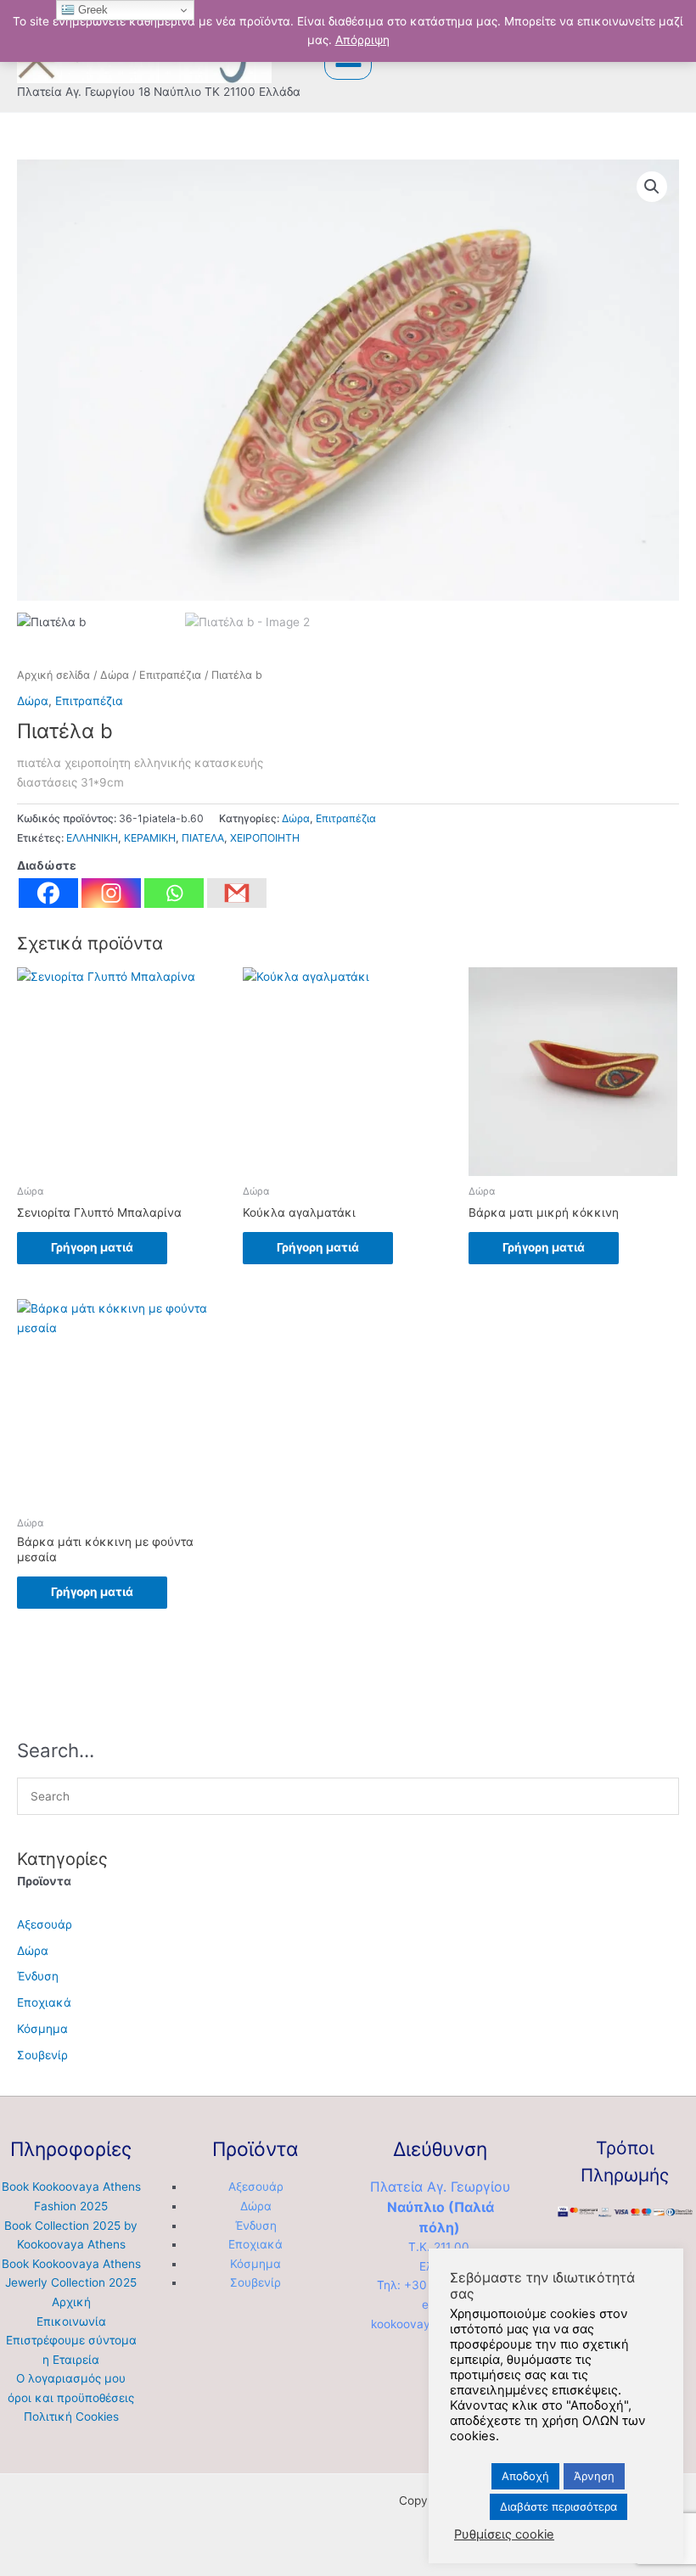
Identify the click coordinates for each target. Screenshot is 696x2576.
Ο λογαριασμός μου (71, 2378)
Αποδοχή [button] (525, 2476)
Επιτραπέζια (170, 675)
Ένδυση (38, 1976)
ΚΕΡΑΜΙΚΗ (150, 838)
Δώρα (115, 675)
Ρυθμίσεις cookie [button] (504, 2534)
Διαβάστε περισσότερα (558, 2506)
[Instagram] (111, 893)
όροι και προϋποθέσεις (71, 2398)
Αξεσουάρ (45, 1924)
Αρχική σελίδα (53, 675)
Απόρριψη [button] (362, 40)
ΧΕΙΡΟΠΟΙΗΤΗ (265, 838)
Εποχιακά (44, 2002)
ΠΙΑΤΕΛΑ (203, 838)
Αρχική (71, 2302)
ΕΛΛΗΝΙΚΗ (92, 838)
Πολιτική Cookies (71, 2416)
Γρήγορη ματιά (92, 1247)
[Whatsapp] (174, 893)
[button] (652, 187)
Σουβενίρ (42, 2055)
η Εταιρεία (71, 2360)
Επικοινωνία (71, 2321)
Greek (91, 10)
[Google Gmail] (237, 893)
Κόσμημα (42, 2029)
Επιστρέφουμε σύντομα (71, 2340)
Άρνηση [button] (594, 2476)
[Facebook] (48, 893)
